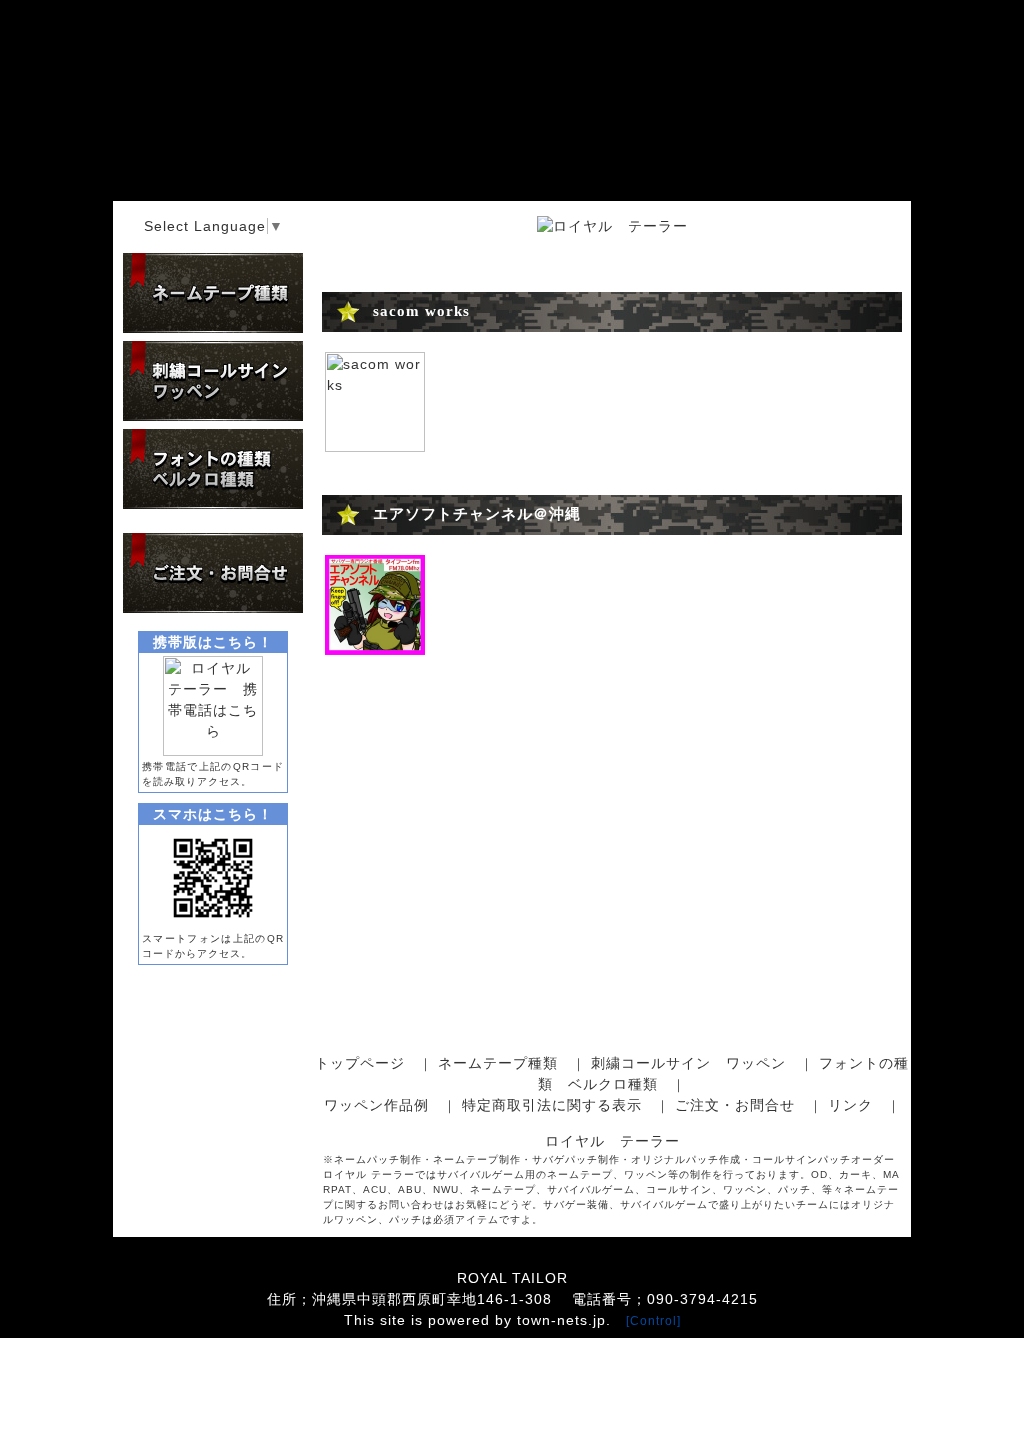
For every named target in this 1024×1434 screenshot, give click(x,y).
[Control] (653, 1321)
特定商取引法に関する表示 (552, 1105)
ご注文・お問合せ (735, 1105)
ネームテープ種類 (498, 1063)
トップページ (360, 1063)
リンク (850, 1105)
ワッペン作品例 (376, 1105)
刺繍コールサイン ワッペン (688, 1063)
